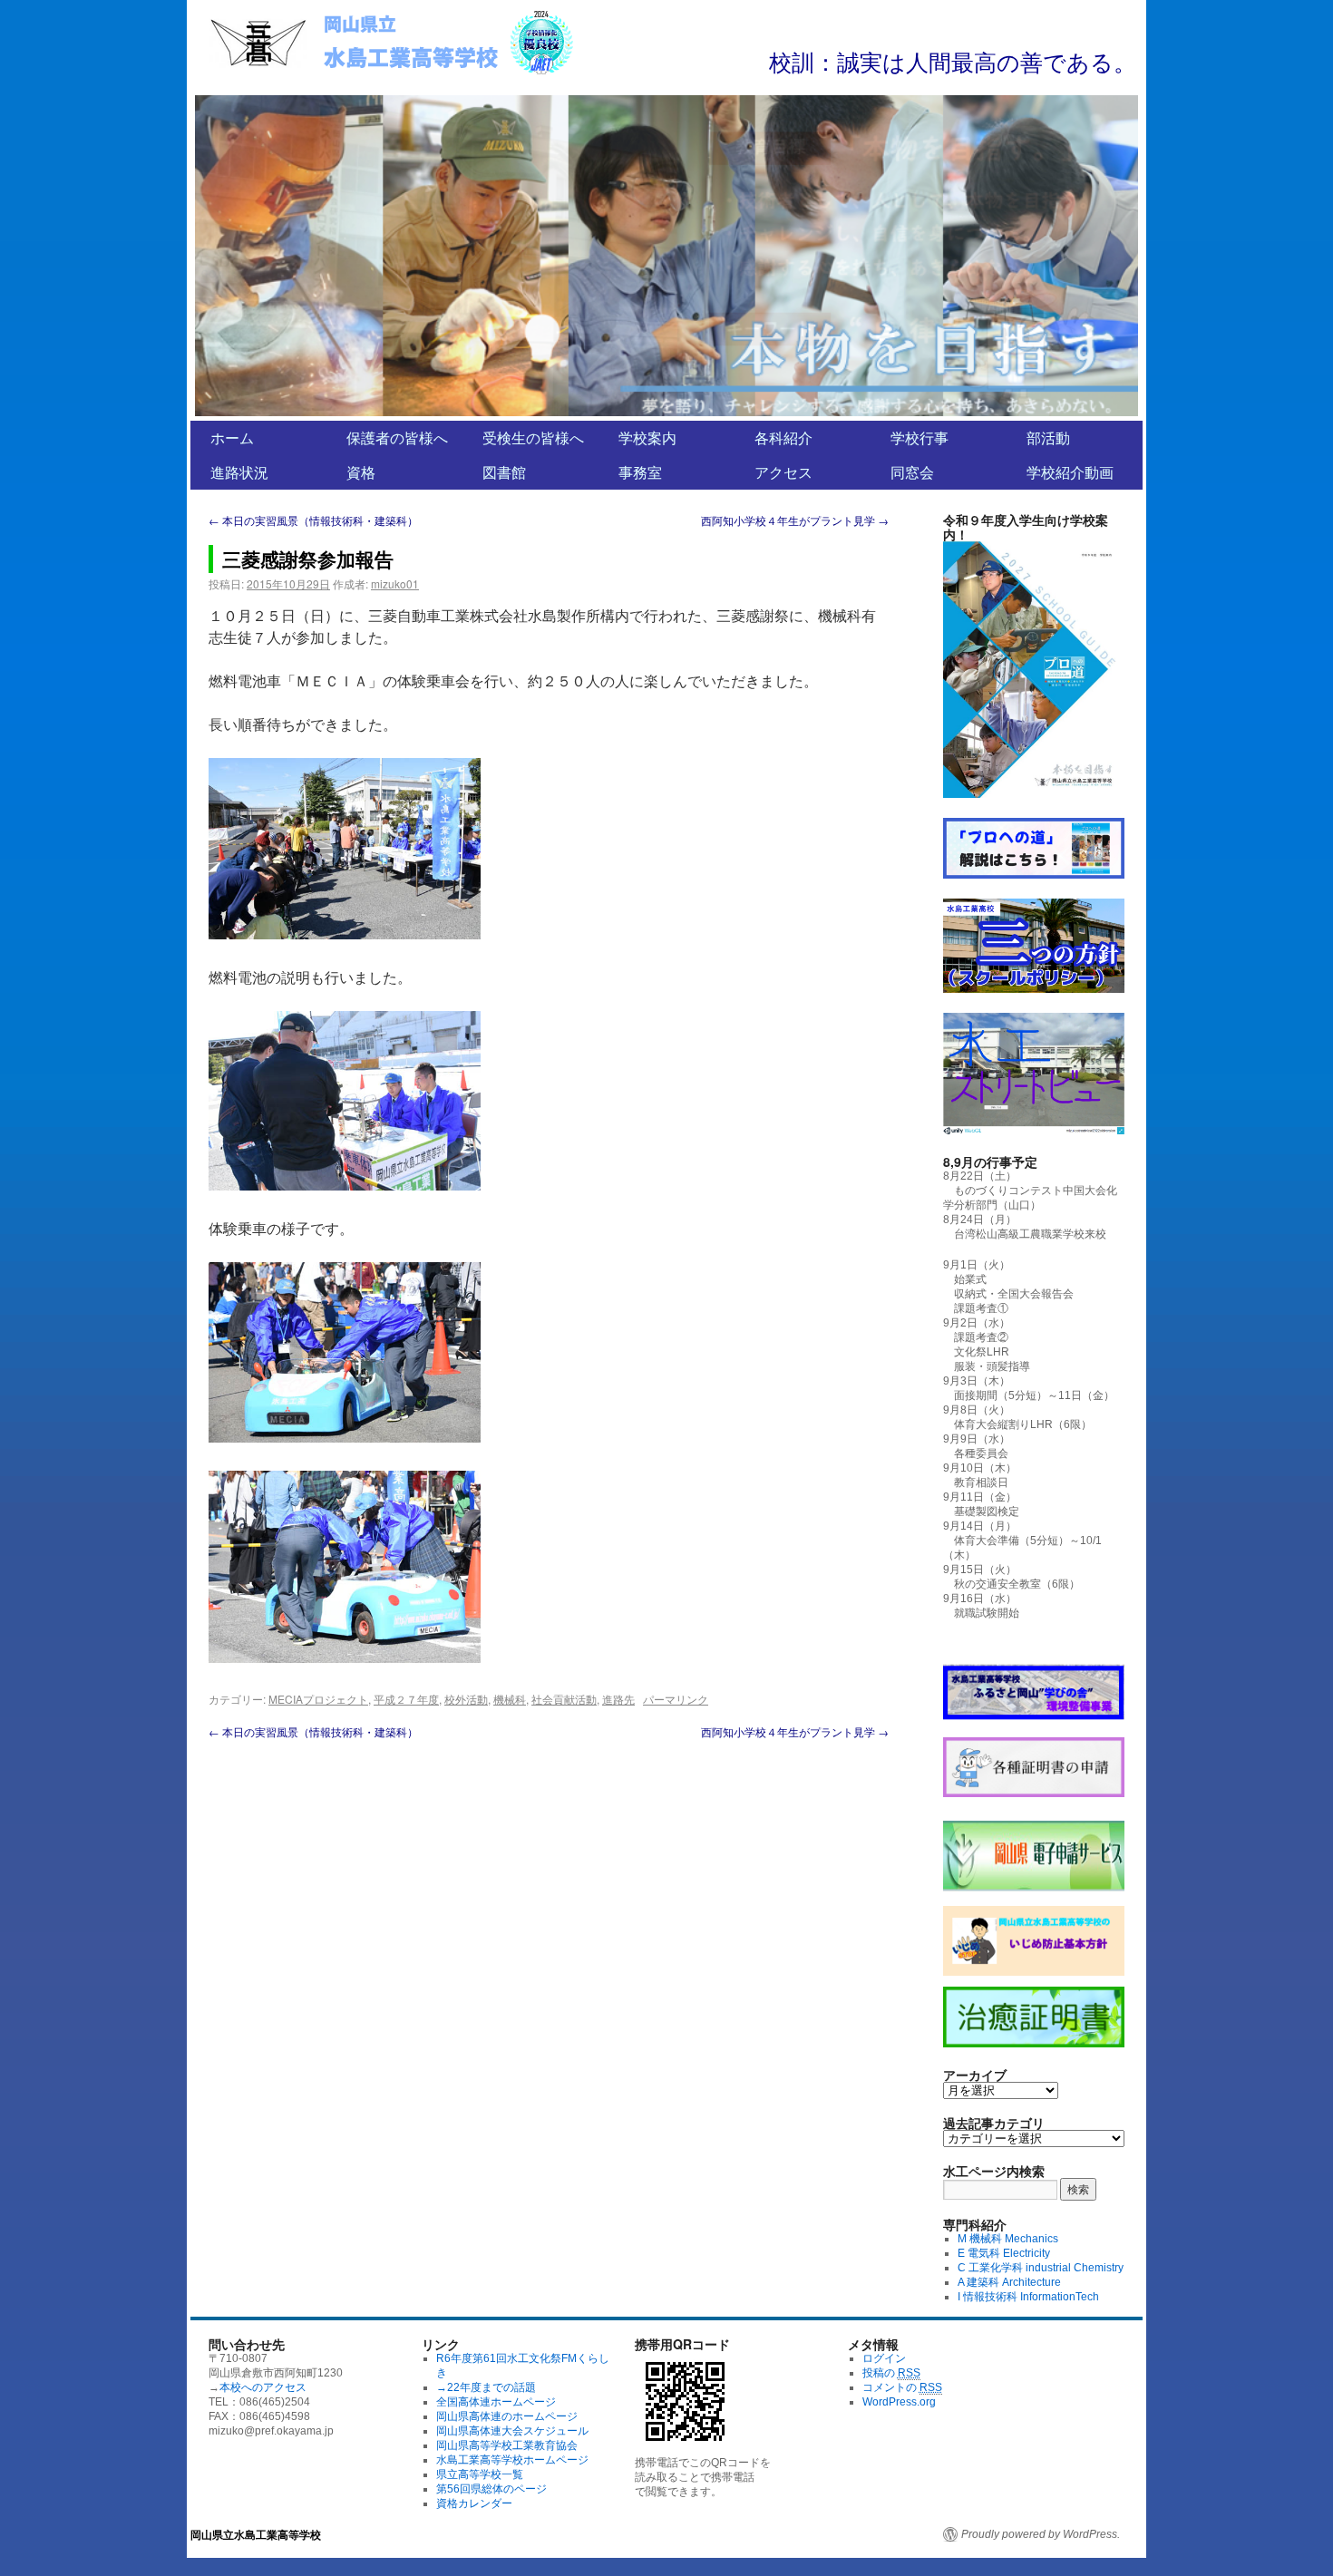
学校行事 (919, 437)
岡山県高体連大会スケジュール (512, 2431)
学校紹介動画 (1070, 472)
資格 (361, 472)
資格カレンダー (474, 2503)
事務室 (640, 472)
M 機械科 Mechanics (1008, 2239)
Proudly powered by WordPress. (1041, 2534)
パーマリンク (676, 1699)
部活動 (1048, 437)
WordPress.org (899, 2402)
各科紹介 (783, 437)
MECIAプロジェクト (318, 1699)
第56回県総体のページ (491, 2489)
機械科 (510, 1699)
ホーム (232, 437)
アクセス (783, 472)
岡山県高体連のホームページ (507, 2416)
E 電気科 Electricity (1004, 2253)
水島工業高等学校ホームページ (512, 2460)
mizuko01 (395, 583)
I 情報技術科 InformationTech (1028, 2297)
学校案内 (647, 437)
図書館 (504, 472)
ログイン (884, 2358)
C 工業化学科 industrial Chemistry (1041, 2268)
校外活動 (466, 1699)
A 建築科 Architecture (1009, 2282)
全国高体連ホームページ (496, 2402)
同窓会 (912, 472)
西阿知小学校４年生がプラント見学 (795, 520)
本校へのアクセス (263, 2387)
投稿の (891, 2373)
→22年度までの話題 (486, 2387)
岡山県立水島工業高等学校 (256, 2534)
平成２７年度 (406, 1699)
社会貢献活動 (564, 1699)
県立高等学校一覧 (480, 2474)
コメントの (902, 2387)
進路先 (618, 1699)
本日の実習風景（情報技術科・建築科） (313, 520)
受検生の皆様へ (533, 437)
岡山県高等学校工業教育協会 (507, 2445)
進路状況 (239, 472)
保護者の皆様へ (397, 437)
